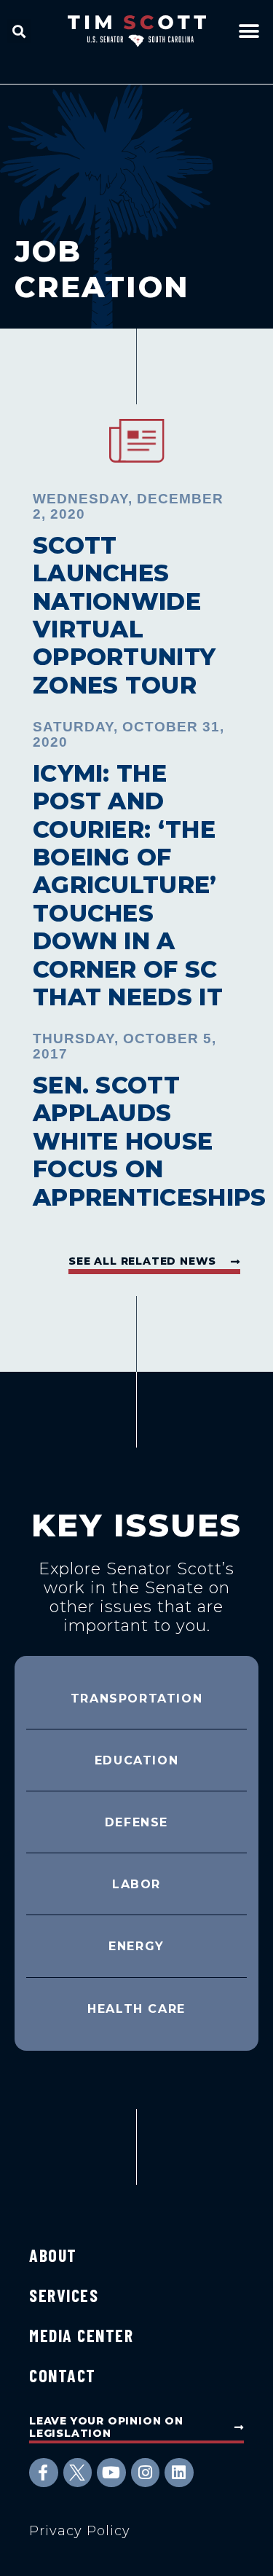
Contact (63, 2375)
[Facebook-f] (44, 2473)
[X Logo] (78, 2473)
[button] (19, 31)
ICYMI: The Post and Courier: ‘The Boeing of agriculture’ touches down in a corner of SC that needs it (128, 885)
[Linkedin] (179, 2473)
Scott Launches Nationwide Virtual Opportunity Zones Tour (124, 615)
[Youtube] (111, 2473)
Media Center (81, 2335)
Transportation (136, 1699)
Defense (136, 1822)
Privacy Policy (80, 2531)
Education (136, 1760)
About (53, 2255)
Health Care (136, 2009)
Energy (136, 1946)
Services (64, 2295)
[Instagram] (146, 2473)
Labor (136, 1884)
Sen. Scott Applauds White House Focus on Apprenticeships (150, 1141)
